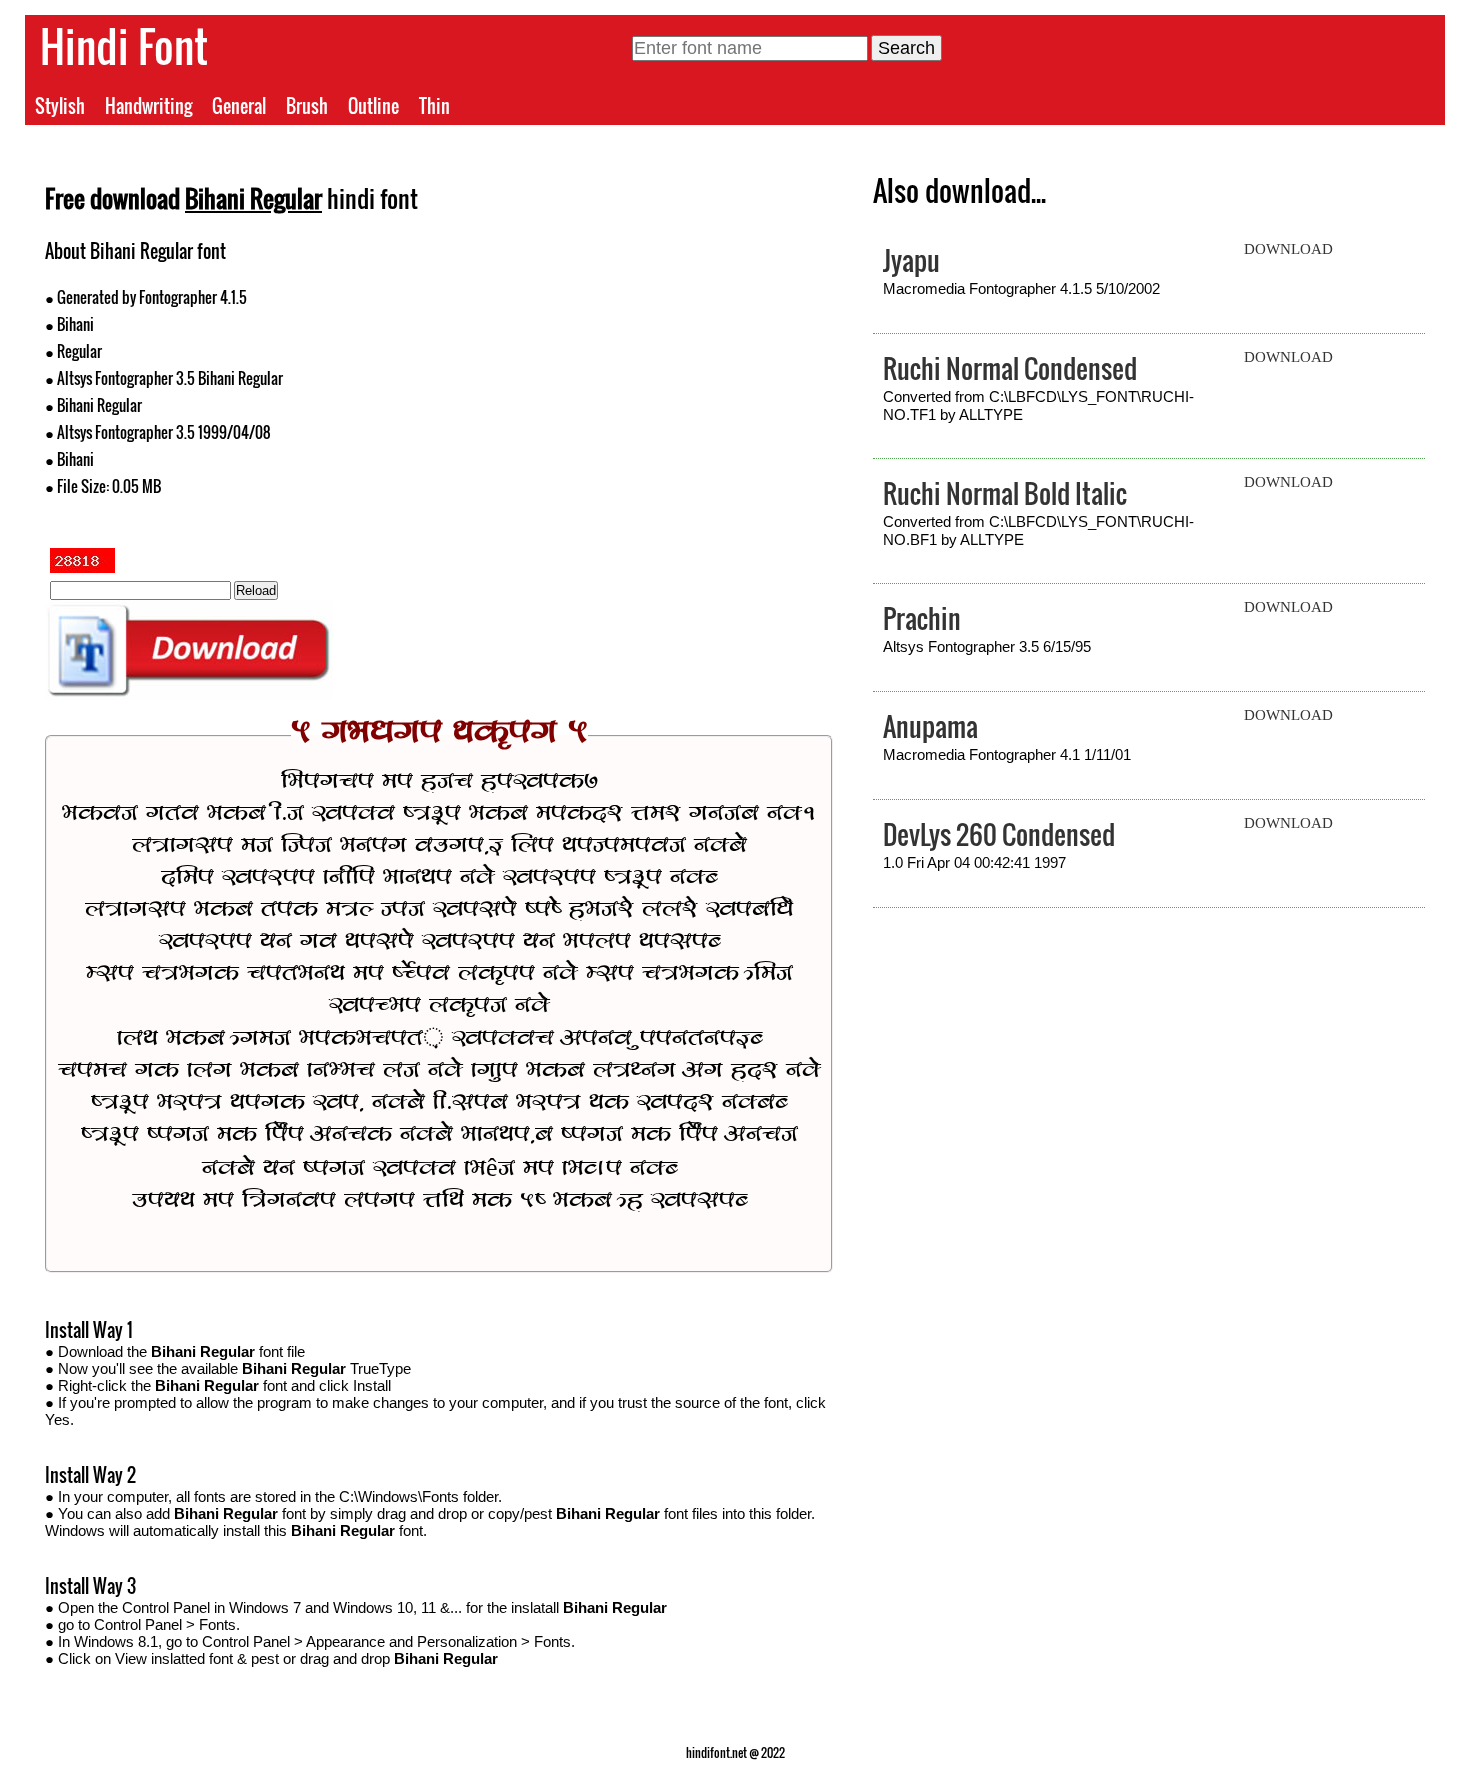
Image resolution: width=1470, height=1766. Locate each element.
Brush (307, 106)
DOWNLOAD (1288, 249)
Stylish (60, 106)
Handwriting (148, 106)
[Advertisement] (636, 378)
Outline (373, 106)
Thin (434, 106)
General (239, 106)
